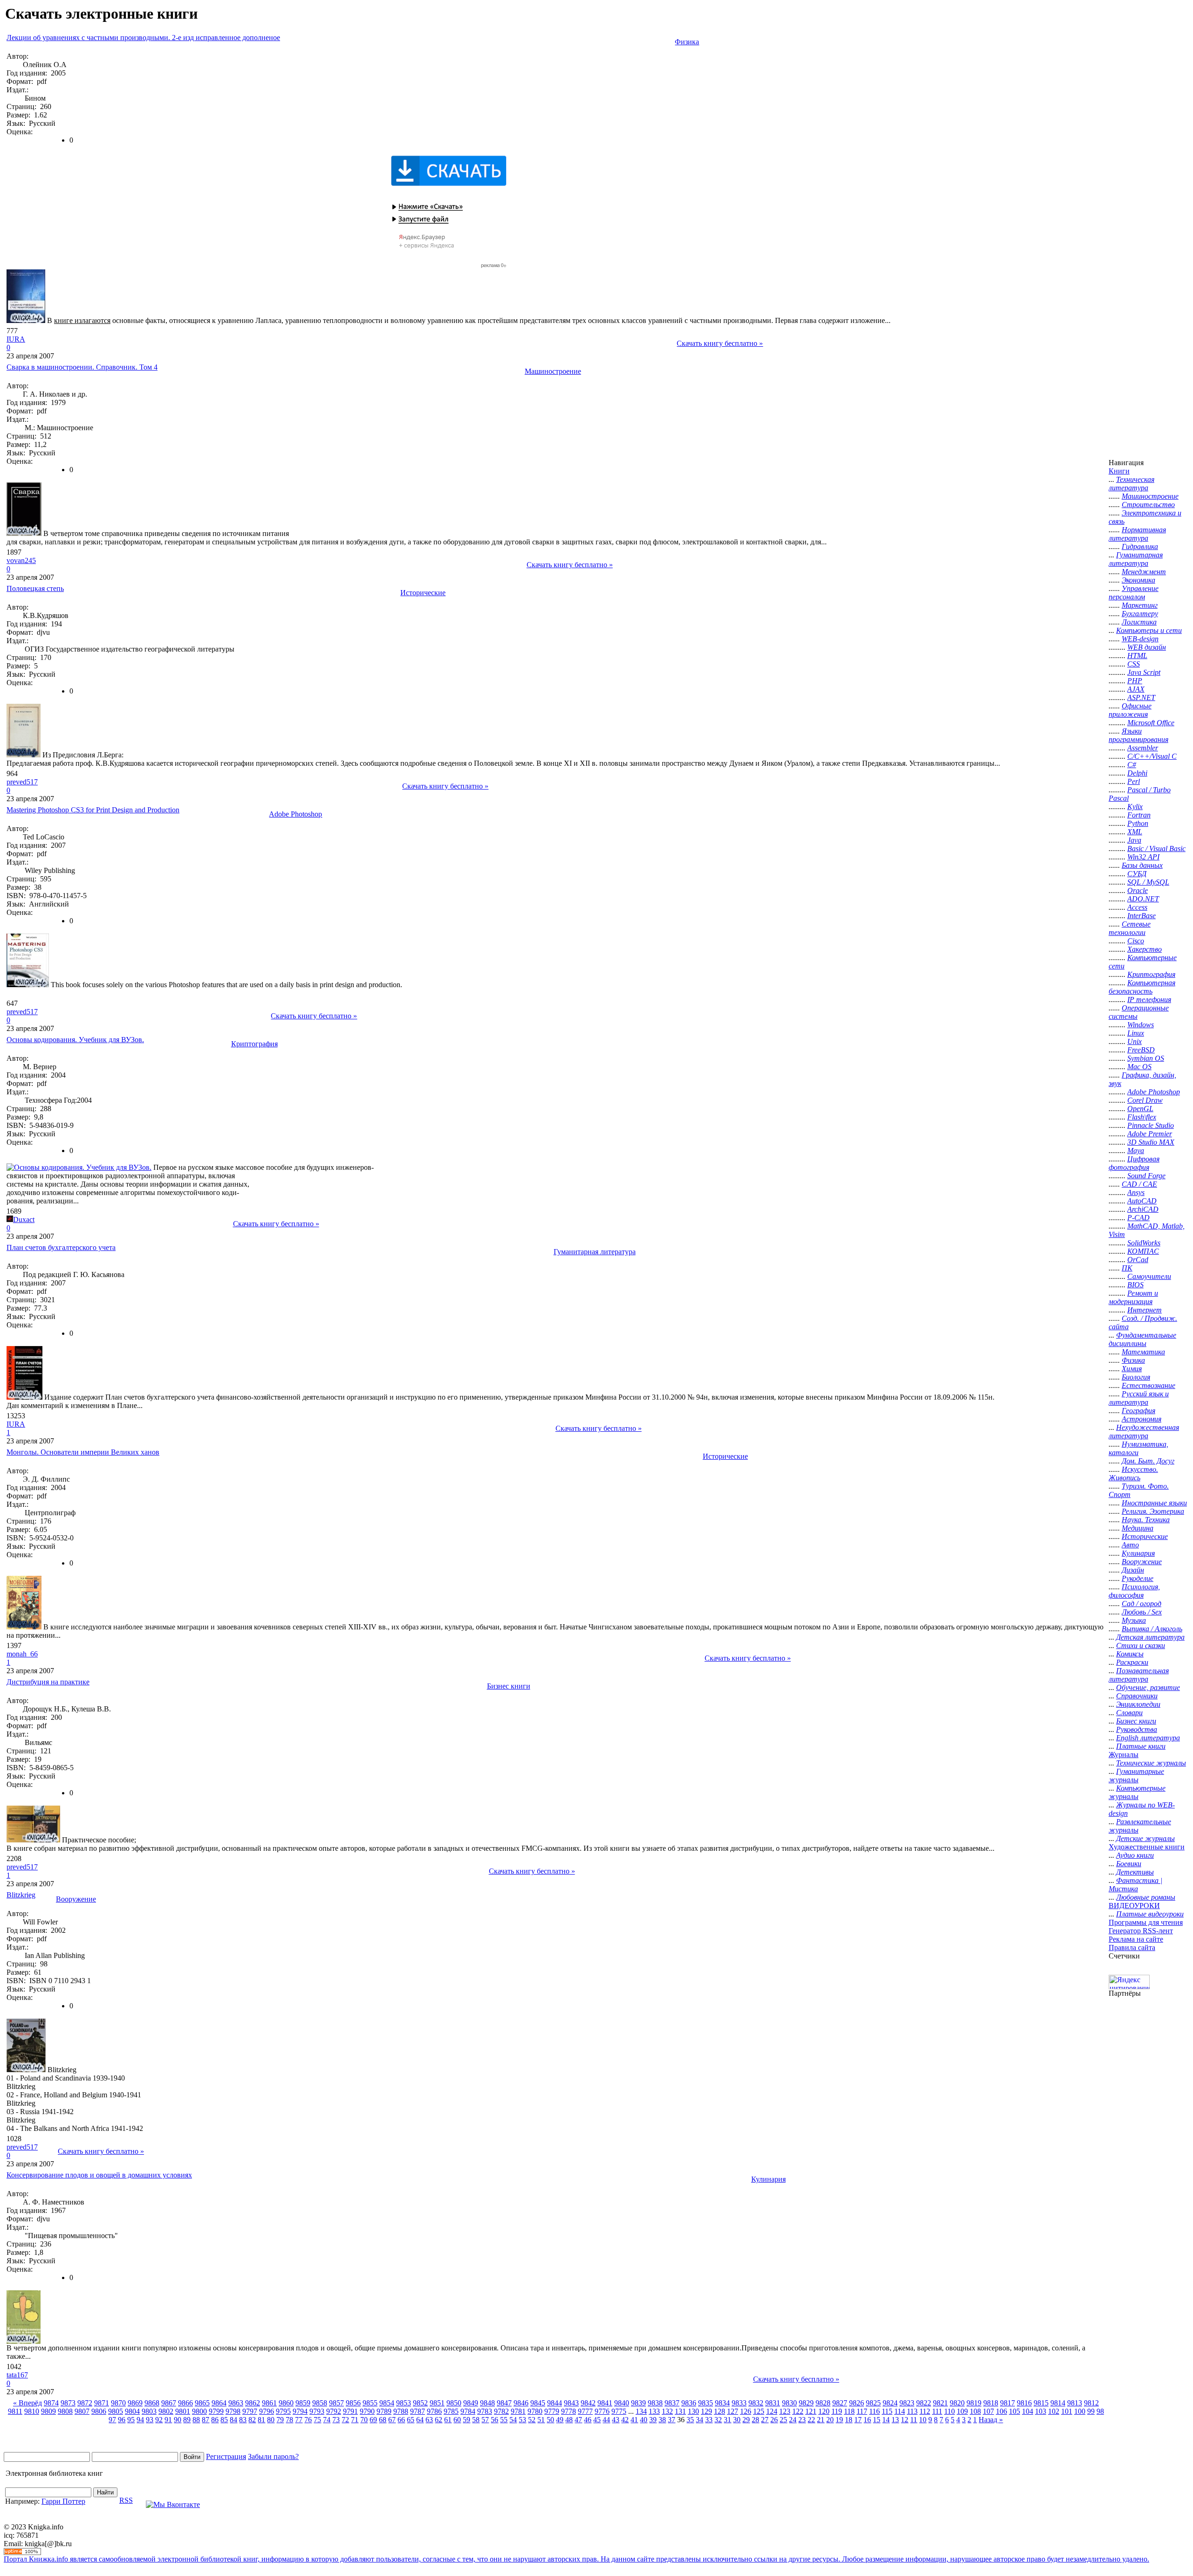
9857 (336, 2403)
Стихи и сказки (1141, 1645)
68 (383, 2420)
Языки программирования (1138, 735)
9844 (555, 2403)
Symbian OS (1146, 1058)
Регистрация (226, 2456)
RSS (126, 2500)
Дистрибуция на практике (48, 1682)
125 (759, 2411)
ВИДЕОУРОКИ (1134, 1906)
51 (541, 2420)
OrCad (1138, 1260)
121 (811, 2411)
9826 (857, 2403)
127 (733, 2411)
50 (550, 2420)
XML (1135, 832)
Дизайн (1133, 1570)
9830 (789, 2403)
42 (625, 2420)
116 (874, 2411)
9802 (166, 2411)
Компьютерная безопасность (1142, 987)
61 (448, 2420)
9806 (99, 2411)
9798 (233, 2411)
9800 (199, 2411)
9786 (434, 2411)
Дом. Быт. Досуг (1148, 1461)
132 (667, 2411)
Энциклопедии (1138, 1704)
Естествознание (1148, 1385)
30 (737, 2420)
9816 (1024, 2403)
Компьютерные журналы (1137, 1792)
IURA (16, 339)
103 (1041, 2411)
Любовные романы (1146, 1897)
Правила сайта (1132, 1947)
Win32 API (1143, 857)
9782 (501, 2411)
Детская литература (1150, 1637)
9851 (437, 2403)
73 (336, 2420)
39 (653, 2420)
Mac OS (1139, 1067)
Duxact (24, 1219)
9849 (471, 2403)
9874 (51, 2403)
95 (131, 2420)
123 (785, 2411)
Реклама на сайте (1136, 1939)
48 (569, 2420)
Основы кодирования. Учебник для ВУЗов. (75, 1040)
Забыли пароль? (273, 2456)
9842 (588, 2403)
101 (1067, 2411)
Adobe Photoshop (295, 814)
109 (962, 2411)
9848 (487, 2403)
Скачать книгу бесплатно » (720, 343)
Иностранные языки (1154, 1503)
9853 (404, 2403)
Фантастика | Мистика (1135, 1885)
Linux (1136, 1033)
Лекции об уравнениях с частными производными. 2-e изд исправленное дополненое (143, 38)
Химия (1132, 1369)
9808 (65, 2411)
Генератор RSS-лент (1141, 1931)
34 (699, 2420)
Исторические (423, 593)
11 (914, 2420)
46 (588, 2420)
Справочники (1137, 1696)
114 (900, 2411)
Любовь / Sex (1142, 1612)
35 (690, 2420)
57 (485, 2420)
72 (345, 2420)
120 (824, 2411)
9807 (82, 2411)
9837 (672, 2403)
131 (680, 2411)
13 (895, 2420)
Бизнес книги (509, 1686)
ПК (1127, 1268)
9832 (756, 2403)
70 (364, 2420)
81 (261, 2420)
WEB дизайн (1147, 647)
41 (634, 2420)
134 (641, 2411)
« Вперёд (27, 2403)
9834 (722, 2403)
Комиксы (1130, 1654)
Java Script (1144, 672)
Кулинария (768, 2179)
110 (950, 2411)
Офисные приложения (1130, 710)
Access (1137, 907)
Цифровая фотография (1134, 1163)
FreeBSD (1141, 1050)
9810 (32, 2411)
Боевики (1129, 1864)
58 (476, 2420)
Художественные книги (1147, 1847)
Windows (1141, 1025)
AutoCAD (1142, 1201)
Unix (1135, 1041)
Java (1134, 840)
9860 (286, 2403)
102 (1054, 2411)
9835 (706, 2403)
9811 (15, 2411)
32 (718, 2420)
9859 (303, 2403)
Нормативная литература (1137, 534)
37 (672, 2420)
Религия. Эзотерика (1153, 1511)
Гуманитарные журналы (1136, 1776)
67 (392, 2420)
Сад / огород (1142, 1604)
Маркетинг (1140, 605)
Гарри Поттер (63, 2501)
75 (317, 2420)
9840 (622, 2403)
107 (988, 2411)
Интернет (1145, 1310)
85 (224, 2420)
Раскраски (1132, 1662)
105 (1015, 2411)
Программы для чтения (1146, 1922)
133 (654, 2411)
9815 (1041, 2403)
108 (975, 2411)
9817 (1008, 2403)
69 (373, 2420)
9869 (135, 2403)
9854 (387, 2403)
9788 (401, 2411)
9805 (116, 2411)
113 (912, 2411)
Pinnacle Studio (1151, 1125)
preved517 (22, 782)
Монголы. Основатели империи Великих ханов (83, 1452)
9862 (253, 2403)
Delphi (1137, 773)
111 (937, 2411)
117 (862, 2411)
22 (811, 2420)
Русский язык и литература (1139, 1398)
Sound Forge (1146, 1176)
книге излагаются (82, 320)
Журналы (1124, 1755)
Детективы (1135, 1872)
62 (439, 2420)
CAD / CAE (1139, 1184)
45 (597, 2420)
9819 (974, 2403)
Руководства (1137, 1729)
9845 (538, 2403)
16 (867, 2420)
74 (327, 2420)
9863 (236, 2403)
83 (243, 2420)
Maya (1136, 1151)
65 (411, 2420)
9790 (367, 2411)
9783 (485, 2411)
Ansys (1136, 1192)
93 (150, 2420)
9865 (202, 2403)
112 (925, 2411)
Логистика (1139, 622)
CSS (1134, 664)
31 (727, 2420)
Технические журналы (1151, 1763)
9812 (1091, 2403)
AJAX (1136, 689)
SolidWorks (1144, 1243)
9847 (504, 2403)
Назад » (991, 2420)
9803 (149, 2411)
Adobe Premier (1150, 1134)
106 (1001, 2411)
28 (755, 2420)
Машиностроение (553, 371)
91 (168, 2420)
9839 (638, 2403)
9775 (619, 2411)
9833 (739, 2403)
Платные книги (1141, 1746)
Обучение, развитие (1148, 1687)
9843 (571, 2403)
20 (830, 2420)
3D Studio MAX (1151, 1142)
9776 (602, 2411)
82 (252, 2420)
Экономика (1138, 580)
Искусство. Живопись (1133, 1473)
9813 (1075, 2403)
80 (271, 2420)
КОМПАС (1143, 1251)
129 (706, 2411)
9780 (535, 2411)
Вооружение (76, 1899)
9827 (840, 2403)
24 (793, 2420)
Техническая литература (1131, 484)
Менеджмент (1144, 572)
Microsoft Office (1151, 723)
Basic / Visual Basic (1156, 848)
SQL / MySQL (1148, 882)
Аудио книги (1135, 1855)
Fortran (1139, 815)
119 (837, 2411)
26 (774, 2420)
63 (429, 2420)
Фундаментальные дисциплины (1142, 1339)
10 (923, 2420)
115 (887, 2411)
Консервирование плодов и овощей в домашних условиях (99, 2175)
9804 (132, 2411)
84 (233, 2420)
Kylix (1135, 807)
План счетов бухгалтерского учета (61, 1247)
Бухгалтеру (1140, 614)
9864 (219, 2403)
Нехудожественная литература (1144, 1432)
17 (858, 2420)
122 (798, 2411)
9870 (118, 2403)
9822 (924, 2403)
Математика (1143, 1352)
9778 (569, 2411)
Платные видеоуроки (1150, 1914)
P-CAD (1138, 1218)
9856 (353, 2403)
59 (466, 2420)
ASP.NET (1141, 697)
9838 (655, 2403)
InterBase (1142, 916)
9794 (300, 2411)
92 (159, 2420)
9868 (152, 2403)
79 (280, 2420)
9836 (689, 2403)
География (1138, 1411)
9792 (334, 2411)
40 (644, 2420)
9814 (1058, 2403)
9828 (823, 2403)
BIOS (1135, 1285)
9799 (216, 2411)
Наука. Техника (1146, 1520)
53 (522, 2420)
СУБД (1137, 874)
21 (821, 2420)
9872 (85, 2403)
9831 (773, 2403)
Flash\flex (1142, 1117)
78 (289, 2420)
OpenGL (1140, 1109)
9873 (68, 2403)
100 (1080, 2411)
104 (1028, 2411)
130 (693, 2411)
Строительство (1148, 505)
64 (420, 2420)
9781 (518, 2411)
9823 (907, 2403)
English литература (1148, 1738)
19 (839, 2420)
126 (746, 2411)
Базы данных (1142, 865)
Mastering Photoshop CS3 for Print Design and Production (93, 810)
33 (709, 2420)
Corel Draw (1145, 1100)
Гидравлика (1140, 546)
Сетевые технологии (1130, 928)
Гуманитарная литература (595, 1252)
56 (494, 2420)
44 (606, 2420)
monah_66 (22, 1654)
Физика (687, 42)
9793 (317, 2411)
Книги (1119, 471)
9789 (384, 2411)
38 (662, 2420)
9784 (468, 2411)
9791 (350, 2411)
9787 (418, 2411)
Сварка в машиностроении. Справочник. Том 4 (82, 367)
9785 (451, 2411)
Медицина (1138, 1528)
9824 (890, 2403)
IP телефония (1149, 999)
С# (1132, 765)
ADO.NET (1143, 899)
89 (187, 2420)
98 (1100, 2411)
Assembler (1143, 748)
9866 (185, 2403)
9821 (940, 2403)
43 (616, 2420)
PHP (1135, 681)
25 (783, 2420)
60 (457, 2420)
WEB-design (1140, 639)
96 (122, 2420)
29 (746, 2420)
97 (112, 2420)
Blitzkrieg (21, 1895)
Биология (1136, 1377)
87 (206, 2420)
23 (802, 2420)
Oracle (1138, 890)
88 (196, 2420)
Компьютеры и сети (1149, 630)
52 (532, 2420)
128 (720, 2411)
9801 (183, 2411)
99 (1091, 2411)
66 (401, 2420)
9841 (605, 2403)
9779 (552, 2411)
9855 (370, 2403)
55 (504, 2420)
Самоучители (1149, 1276)
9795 (283, 2411)
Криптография (254, 1044)
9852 (420, 2403)
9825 (873, 2403)
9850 (454, 2403)
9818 (991, 2403)
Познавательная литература (1139, 1675)
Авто (1130, 1545)
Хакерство (1145, 949)
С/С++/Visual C (1152, 756)
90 (178, 2420)
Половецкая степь (35, 588)
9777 (585, 2411)
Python (1138, 823)
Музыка (1134, 1620)
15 (877, 2420)
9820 (957, 2403)
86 (215, 2420)
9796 (267, 2411)
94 (140, 2420)
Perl (1134, 781)
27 (765, 2420)
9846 (521, 2403)
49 (560, 2420)
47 (578, 2420)
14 (886, 2420)
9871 (102, 2403)
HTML (1137, 656)
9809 (48, 2411)
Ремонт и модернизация (1133, 1297)
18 (849, 2420)
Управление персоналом (1134, 593)
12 (905, 2420)
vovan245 (21, 560)
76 (308, 2420)
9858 (320, 2403)
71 (355, 2420)
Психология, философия (1134, 1591)
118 (849, 2411)
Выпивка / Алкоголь (1152, 1629)
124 (772, 2411)
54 (513, 2420)
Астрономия (1142, 1419)
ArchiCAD (1143, 1209)
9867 (169, 2403)
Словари (1129, 1713)
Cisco (1136, 941)
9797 (250, 2411)
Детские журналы (1145, 1838)
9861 (269, 2403)
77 (299, 2420)
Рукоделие (1138, 1578)
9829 (806, 2403)
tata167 (17, 2375)
